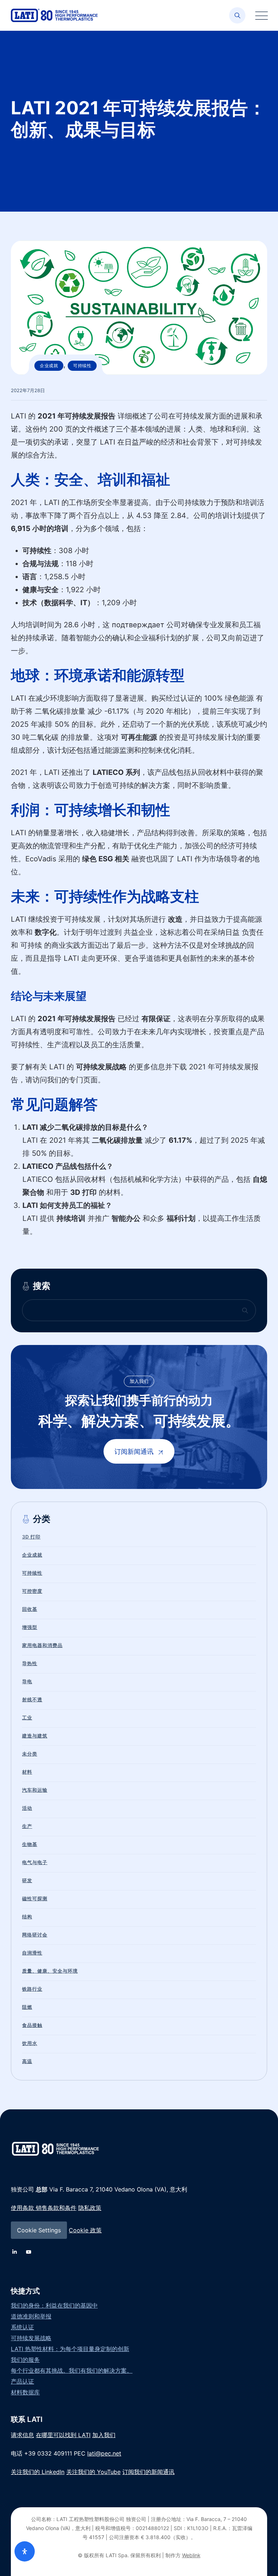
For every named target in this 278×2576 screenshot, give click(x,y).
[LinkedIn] (14, 2252)
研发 (27, 1880)
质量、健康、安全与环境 (50, 1971)
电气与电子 (35, 1862)
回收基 (30, 1609)
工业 (27, 1718)
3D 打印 (31, 1537)
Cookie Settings (39, 2230)
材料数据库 (25, 2392)
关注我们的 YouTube (93, 2472)
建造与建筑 (35, 1736)
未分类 (30, 1754)
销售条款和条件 (55, 2208)
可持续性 (82, 366)
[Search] (237, 15)
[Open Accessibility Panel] (25, 2551)
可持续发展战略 (31, 2338)
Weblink (191, 2555)
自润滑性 (32, 1953)
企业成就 (49, 366)
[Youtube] (29, 2252)
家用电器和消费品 (42, 1645)
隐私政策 (90, 2208)
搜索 (42, 1286)
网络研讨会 (35, 1935)
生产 (27, 1826)
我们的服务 (25, 2360)
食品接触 (32, 2025)
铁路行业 (32, 1989)
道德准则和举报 (31, 2316)
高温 (27, 2061)
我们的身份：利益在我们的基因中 (54, 2305)
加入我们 (104, 2435)
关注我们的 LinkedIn (38, 2472)
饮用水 (30, 2043)
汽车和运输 (35, 1790)
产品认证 (22, 2381)
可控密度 (32, 1591)
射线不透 (32, 1699)
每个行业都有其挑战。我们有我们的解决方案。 (72, 2371)
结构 (27, 1917)
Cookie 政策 (85, 2230)
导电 (27, 1681)
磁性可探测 (35, 1898)
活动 (27, 1808)
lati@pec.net (104, 2453)
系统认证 (22, 2327)
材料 (27, 1772)
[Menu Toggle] (260, 15)
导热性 (30, 1663)
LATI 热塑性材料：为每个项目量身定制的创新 (70, 2349)
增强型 (30, 1627)
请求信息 (22, 2435)
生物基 (30, 1844)
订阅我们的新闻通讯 (148, 2472)
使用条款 (22, 2208)
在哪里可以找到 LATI (63, 2435)
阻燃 (27, 2007)
